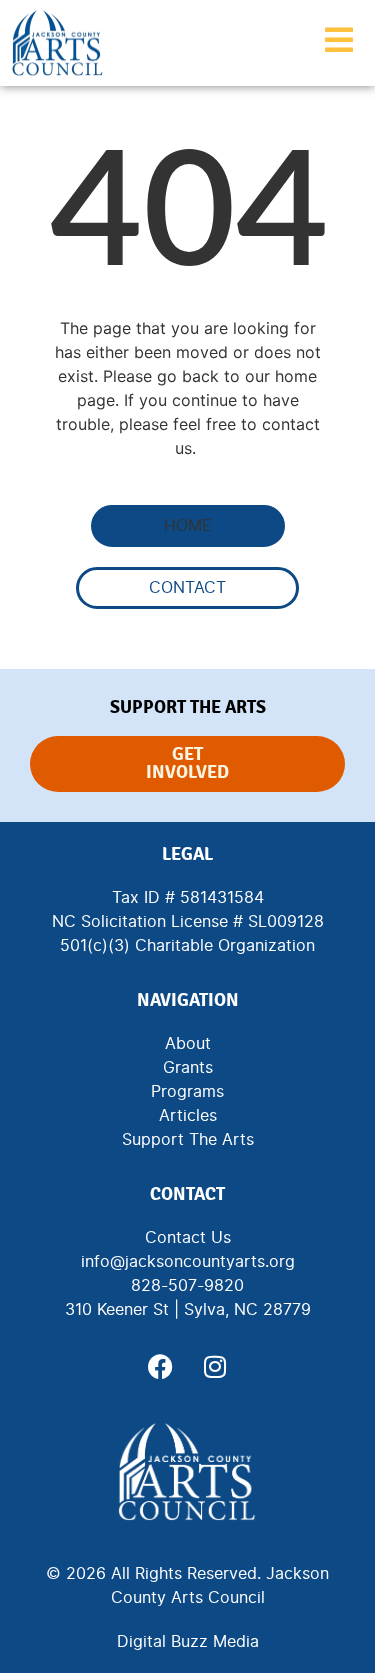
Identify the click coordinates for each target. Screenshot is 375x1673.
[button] (188, 526)
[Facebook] (160, 1367)
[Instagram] (215, 1367)
